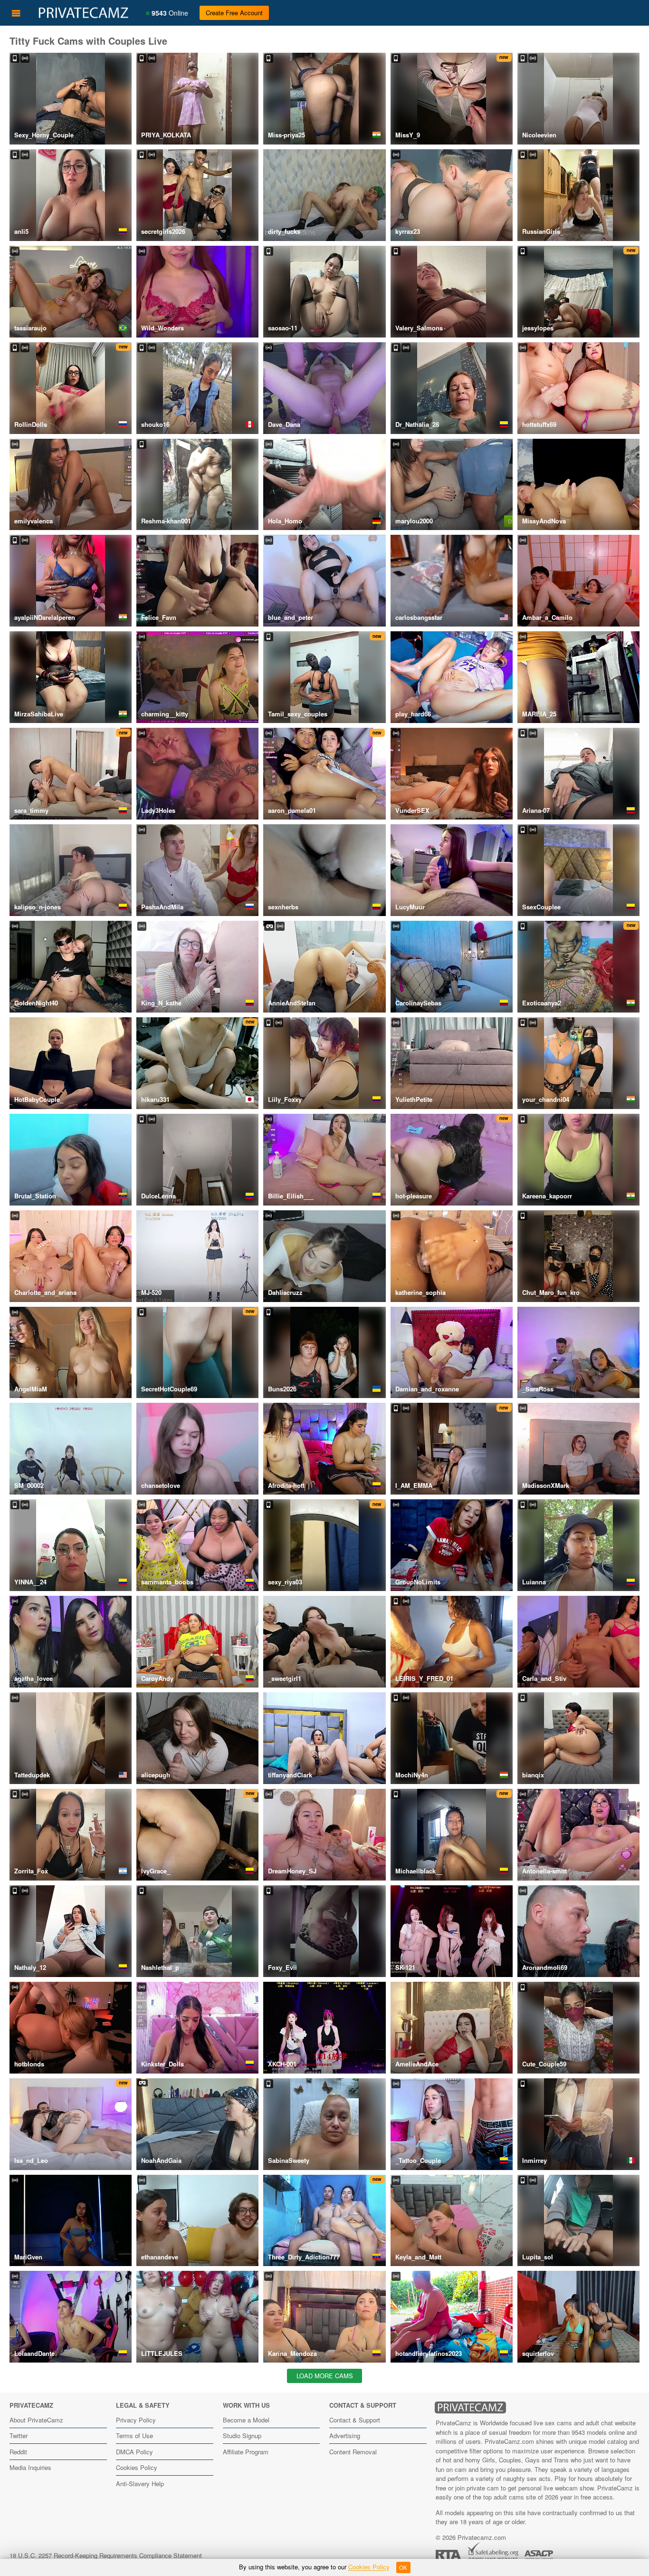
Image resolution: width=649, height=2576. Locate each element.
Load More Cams (325, 2376)
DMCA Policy (134, 2452)
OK (403, 2567)
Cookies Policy (137, 2467)
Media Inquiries (30, 2467)
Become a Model (246, 2420)
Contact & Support (355, 2420)
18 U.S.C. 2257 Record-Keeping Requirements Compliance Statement (106, 2555)
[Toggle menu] (16, 13)
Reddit (18, 2452)
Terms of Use (134, 2436)
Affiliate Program (246, 2452)
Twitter (19, 2436)
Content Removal (353, 2452)
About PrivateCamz (36, 2420)
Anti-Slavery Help (140, 2484)
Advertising (345, 2436)
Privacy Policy (136, 2420)
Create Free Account (234, 13)
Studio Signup (242, 2436)
